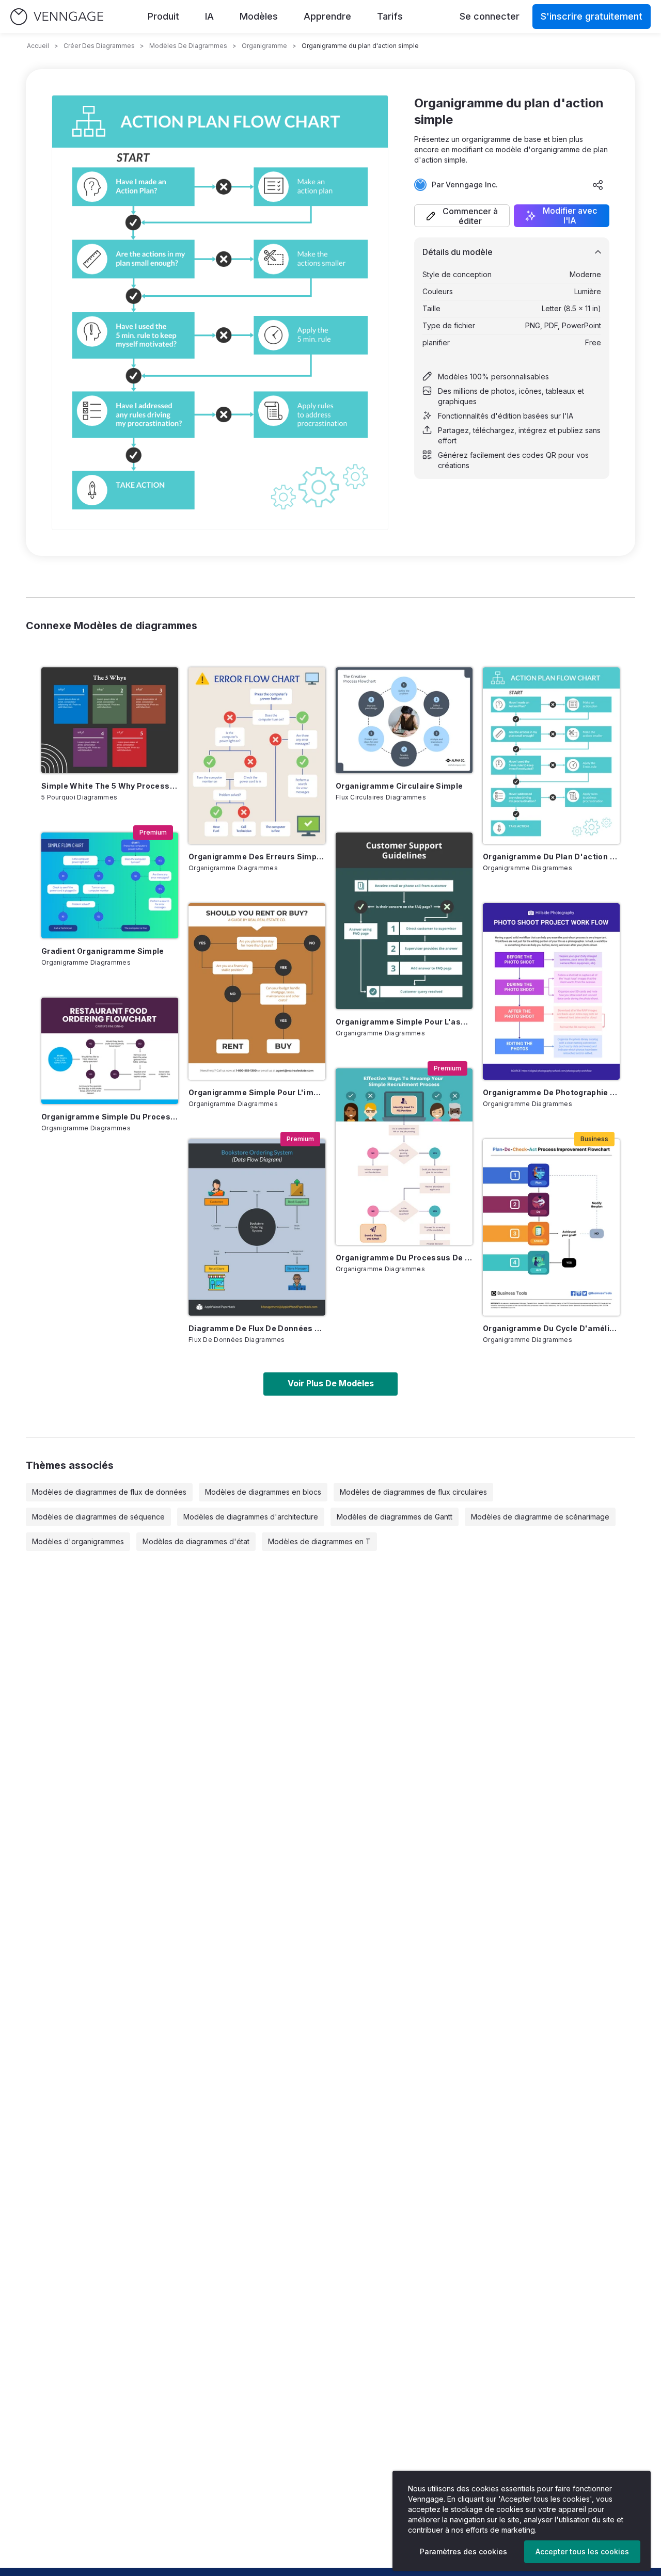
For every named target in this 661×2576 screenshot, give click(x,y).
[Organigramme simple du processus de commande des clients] (110, 1051)
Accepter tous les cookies (582, 2551)
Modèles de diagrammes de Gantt (395, 1517)
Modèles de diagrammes (188, 46)
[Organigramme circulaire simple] (404, 720)
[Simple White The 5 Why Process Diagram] (110, 720)
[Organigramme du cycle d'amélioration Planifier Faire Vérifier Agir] (551, 1227)
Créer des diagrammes (99, 46)
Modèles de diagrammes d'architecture (251, 1517)
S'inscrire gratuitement (592, 16)
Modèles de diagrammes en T (319, 1541)
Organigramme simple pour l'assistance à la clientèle (404, 1022)
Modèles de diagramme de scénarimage (540, 1517)
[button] (462, 216)
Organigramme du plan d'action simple (551, 857)
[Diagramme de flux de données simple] (257, 1227)
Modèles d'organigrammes (78, 1541)
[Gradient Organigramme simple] (110, 885)
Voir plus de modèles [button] (331, 1383)
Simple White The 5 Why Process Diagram (110, 786)
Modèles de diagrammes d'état (196, 1541)
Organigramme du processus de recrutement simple (404, 1258)
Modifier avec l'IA (570, 216)
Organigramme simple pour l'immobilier (257, 1092)
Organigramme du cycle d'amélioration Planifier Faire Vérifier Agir (551, 1328)
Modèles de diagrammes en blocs (263, 1492)
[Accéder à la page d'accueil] (57, 17)
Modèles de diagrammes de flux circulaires (413, 1492)
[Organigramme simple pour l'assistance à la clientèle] (404, 921)
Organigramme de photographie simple (551, 1092)
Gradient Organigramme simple (103, 951)
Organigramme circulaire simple (399, 786)
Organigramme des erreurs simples (257, 857)
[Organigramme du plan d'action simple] (551, 756)
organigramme (264, 46)
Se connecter (490, 16)
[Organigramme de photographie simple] (551, 991)
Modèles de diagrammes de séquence (98, 1517)
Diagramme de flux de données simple (257, 1328)
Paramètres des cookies (463, 2551)
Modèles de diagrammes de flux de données (109, 1492)
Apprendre (327, 16)
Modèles (259, 16)
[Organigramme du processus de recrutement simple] (404, 1157)
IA (209, 16)
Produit (163, 16)
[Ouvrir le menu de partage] (598, 185)
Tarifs (390, 16)
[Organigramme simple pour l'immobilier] (257, 991)
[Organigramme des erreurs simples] (257, 756)
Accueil (38, 46)
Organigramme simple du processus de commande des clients (110, 1117)
